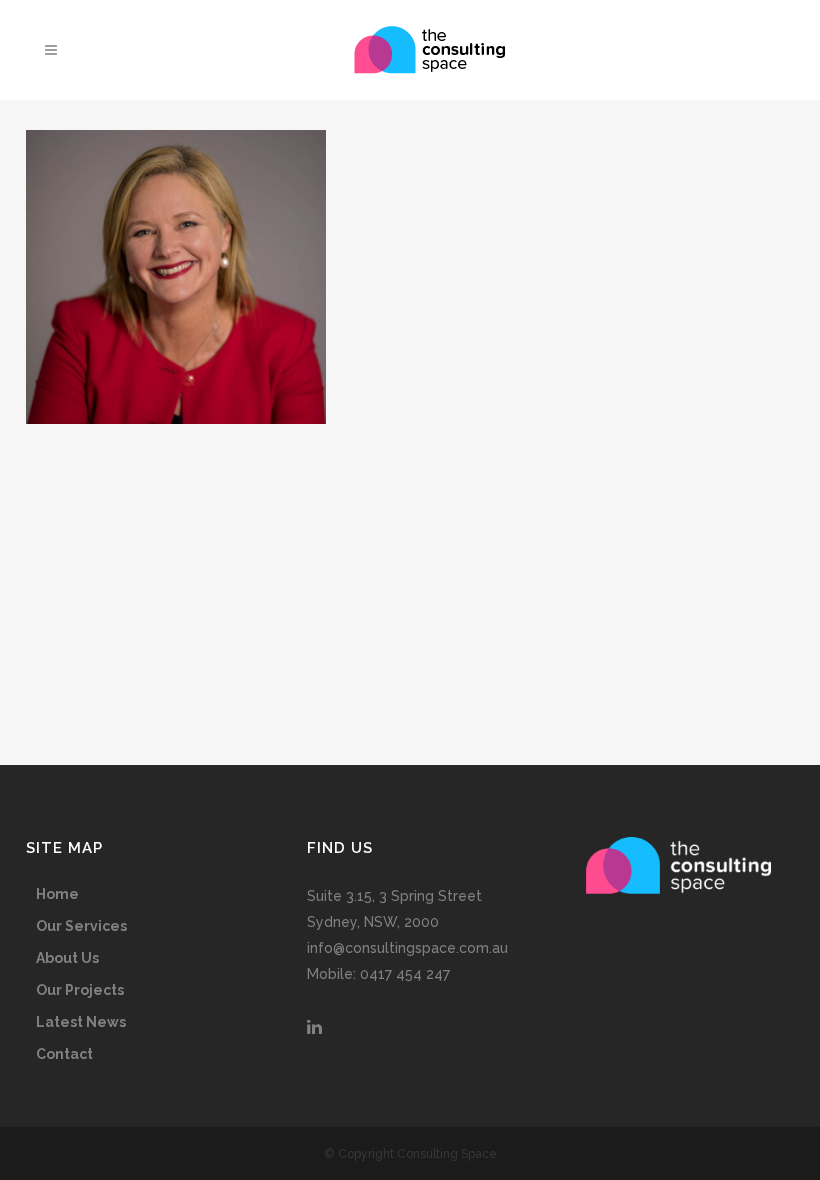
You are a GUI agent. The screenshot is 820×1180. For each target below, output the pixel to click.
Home (57, 894)
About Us (67, 958)
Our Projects (80, 990)
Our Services (81, 926)
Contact (64, 1054)
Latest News (81, 1022)
